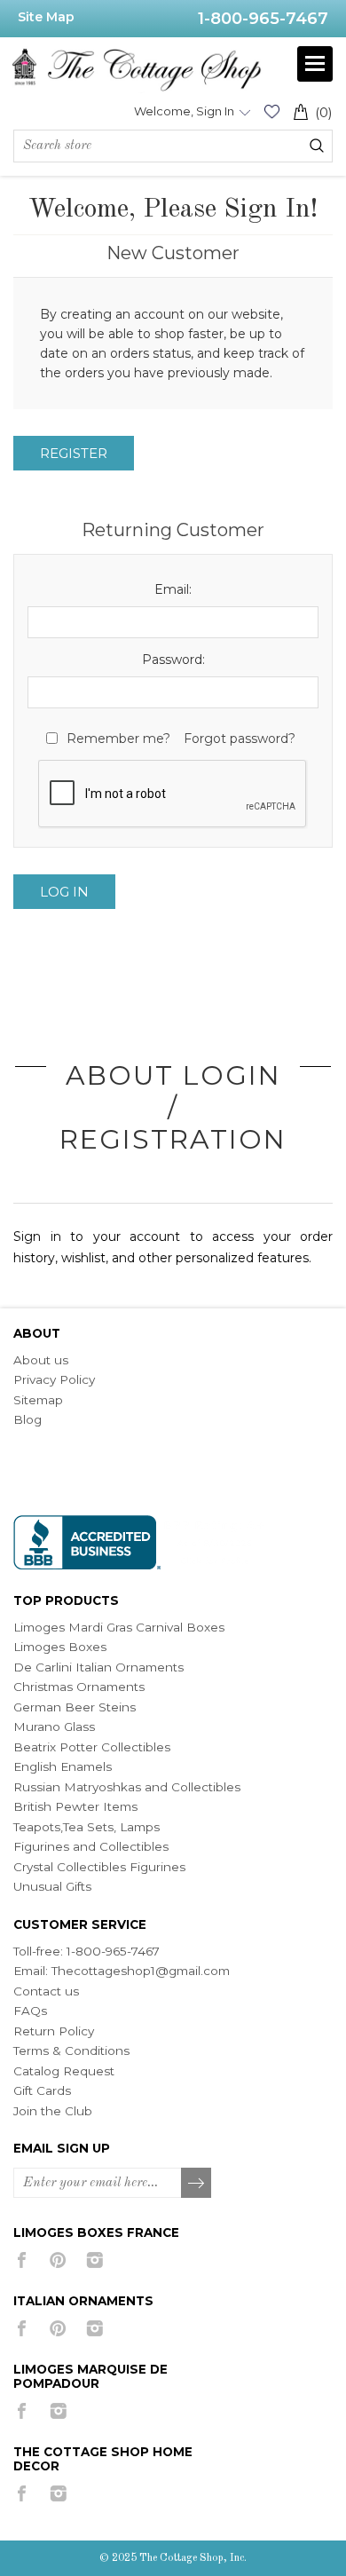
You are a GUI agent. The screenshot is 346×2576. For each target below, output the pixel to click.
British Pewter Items (75, 1806)
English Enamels (63, 1766)
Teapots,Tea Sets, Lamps (86, 1827)
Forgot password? (240, 739)
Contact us (46, 1991)
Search (317, 146)
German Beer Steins (75, 1707)
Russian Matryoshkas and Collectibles (127, 1787)
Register (74, 453)
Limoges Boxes (60, 1647)
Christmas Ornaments (79, 1687)
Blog (28, 1419)
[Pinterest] (58, 2260)
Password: (173, 660)
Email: (173, 589)
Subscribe (197, 2184)
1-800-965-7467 (263, 19)
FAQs (30, 2011)
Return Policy (54, 2031)
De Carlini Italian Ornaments (98, 1667)
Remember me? (118, 739)
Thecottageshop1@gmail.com (141, 1971)
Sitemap (38, 1400)
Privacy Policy (54, 1379)
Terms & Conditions (71, 2051)
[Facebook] (22, 2260)
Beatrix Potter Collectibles (92, 1747)
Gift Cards (42, 2090)
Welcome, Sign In (184, 111)
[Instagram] (94, 2260)
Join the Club (53, 2111)
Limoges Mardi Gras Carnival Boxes (119, 1627)
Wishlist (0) (271, 111)
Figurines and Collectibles (91, 1846)
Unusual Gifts (52, 1886)
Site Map (46, 17)
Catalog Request (64, 2071)
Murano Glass (54, 1727)
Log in (64, 892)
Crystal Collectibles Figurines (99, 1867)
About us (41, 1360)
